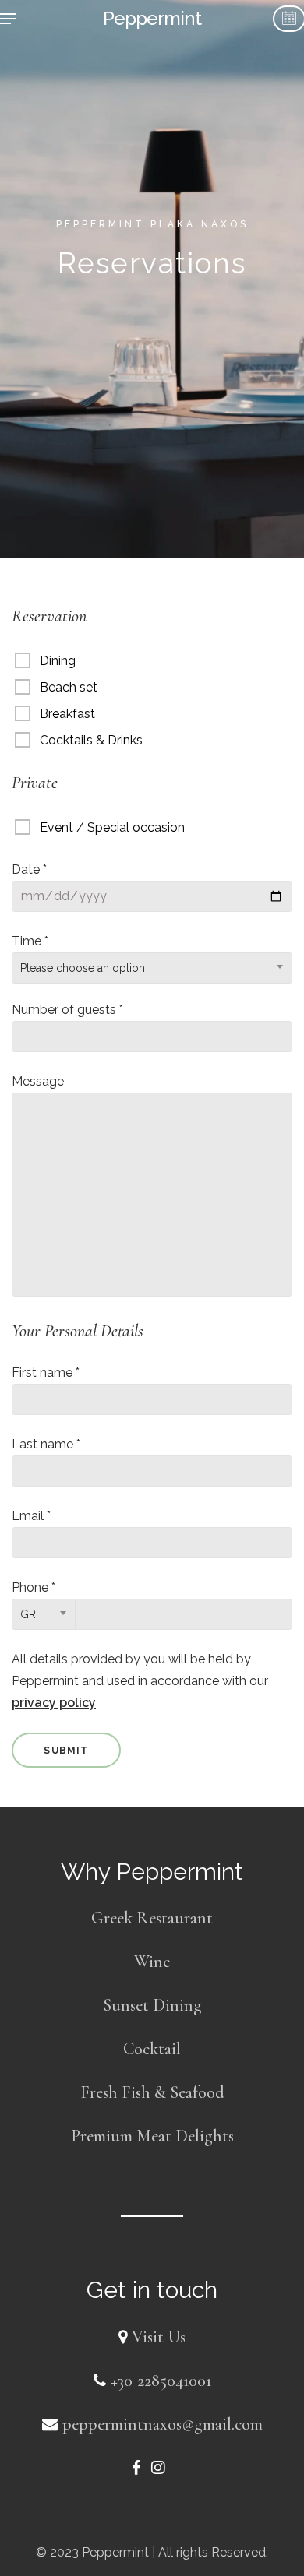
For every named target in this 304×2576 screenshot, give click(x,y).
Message (38, 1081)
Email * (31, 1516)
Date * (29, 869)
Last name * (46, 1444)
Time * (78, 954)
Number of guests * (67, 1010)
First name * (46, 1372)
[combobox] (152, 968)
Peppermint (152, 19)
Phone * (34, 1600)
